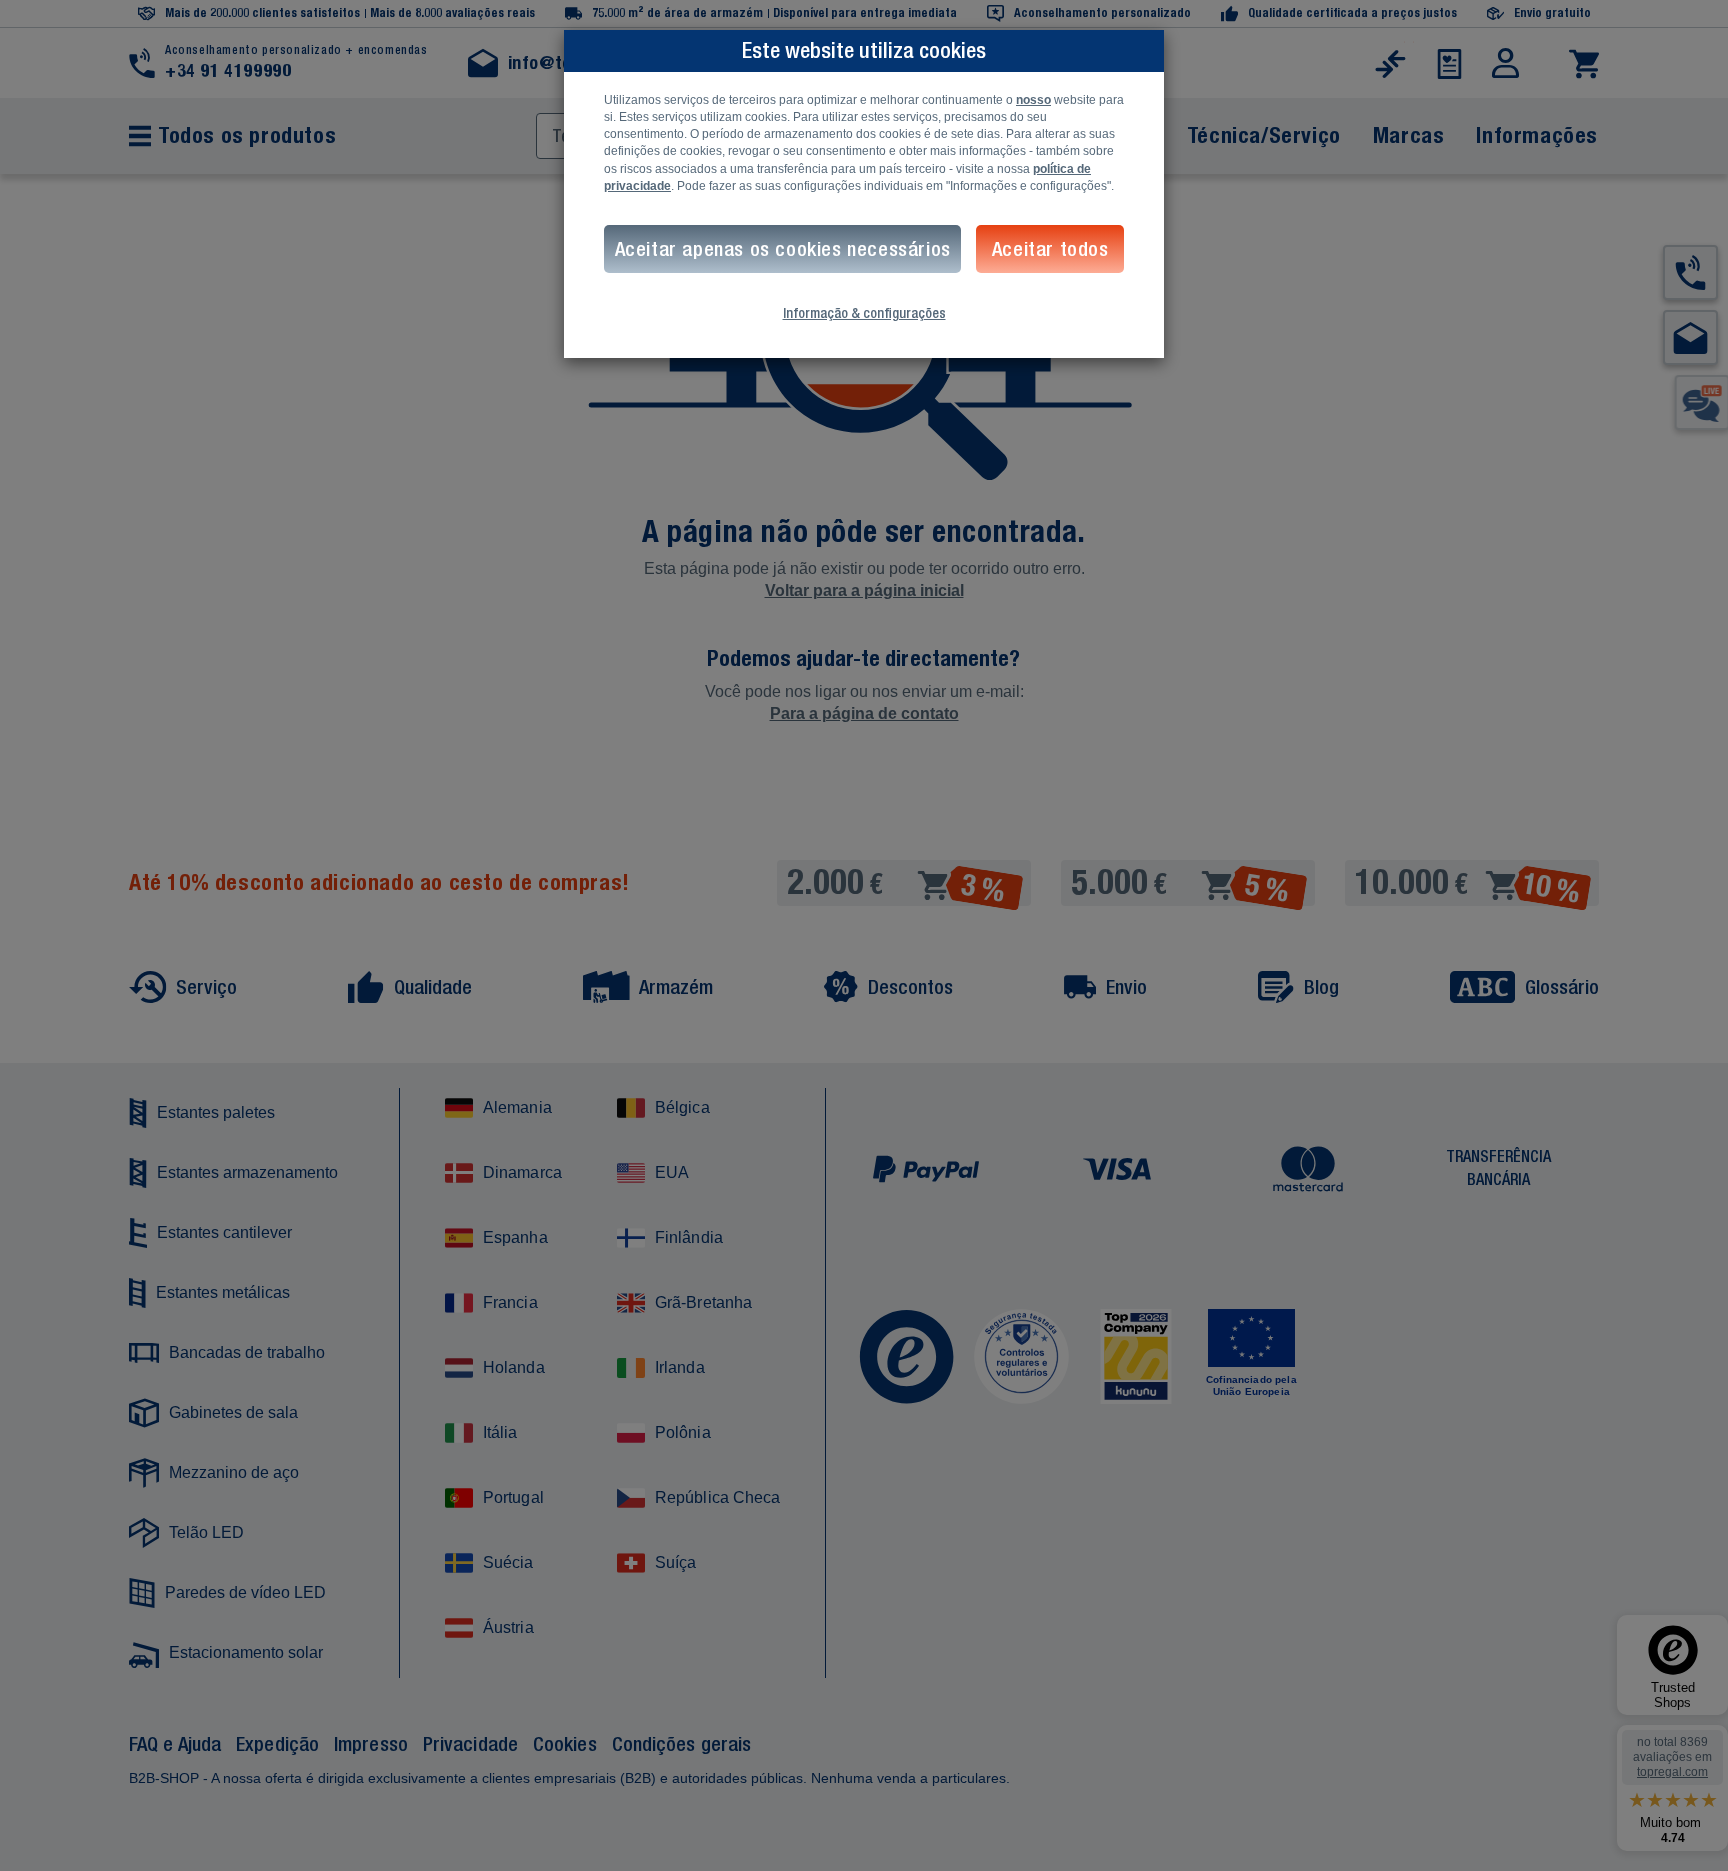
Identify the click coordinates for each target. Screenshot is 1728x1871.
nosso (1033, 100)
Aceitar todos (1050, 248)
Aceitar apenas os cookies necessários (783, 248)
